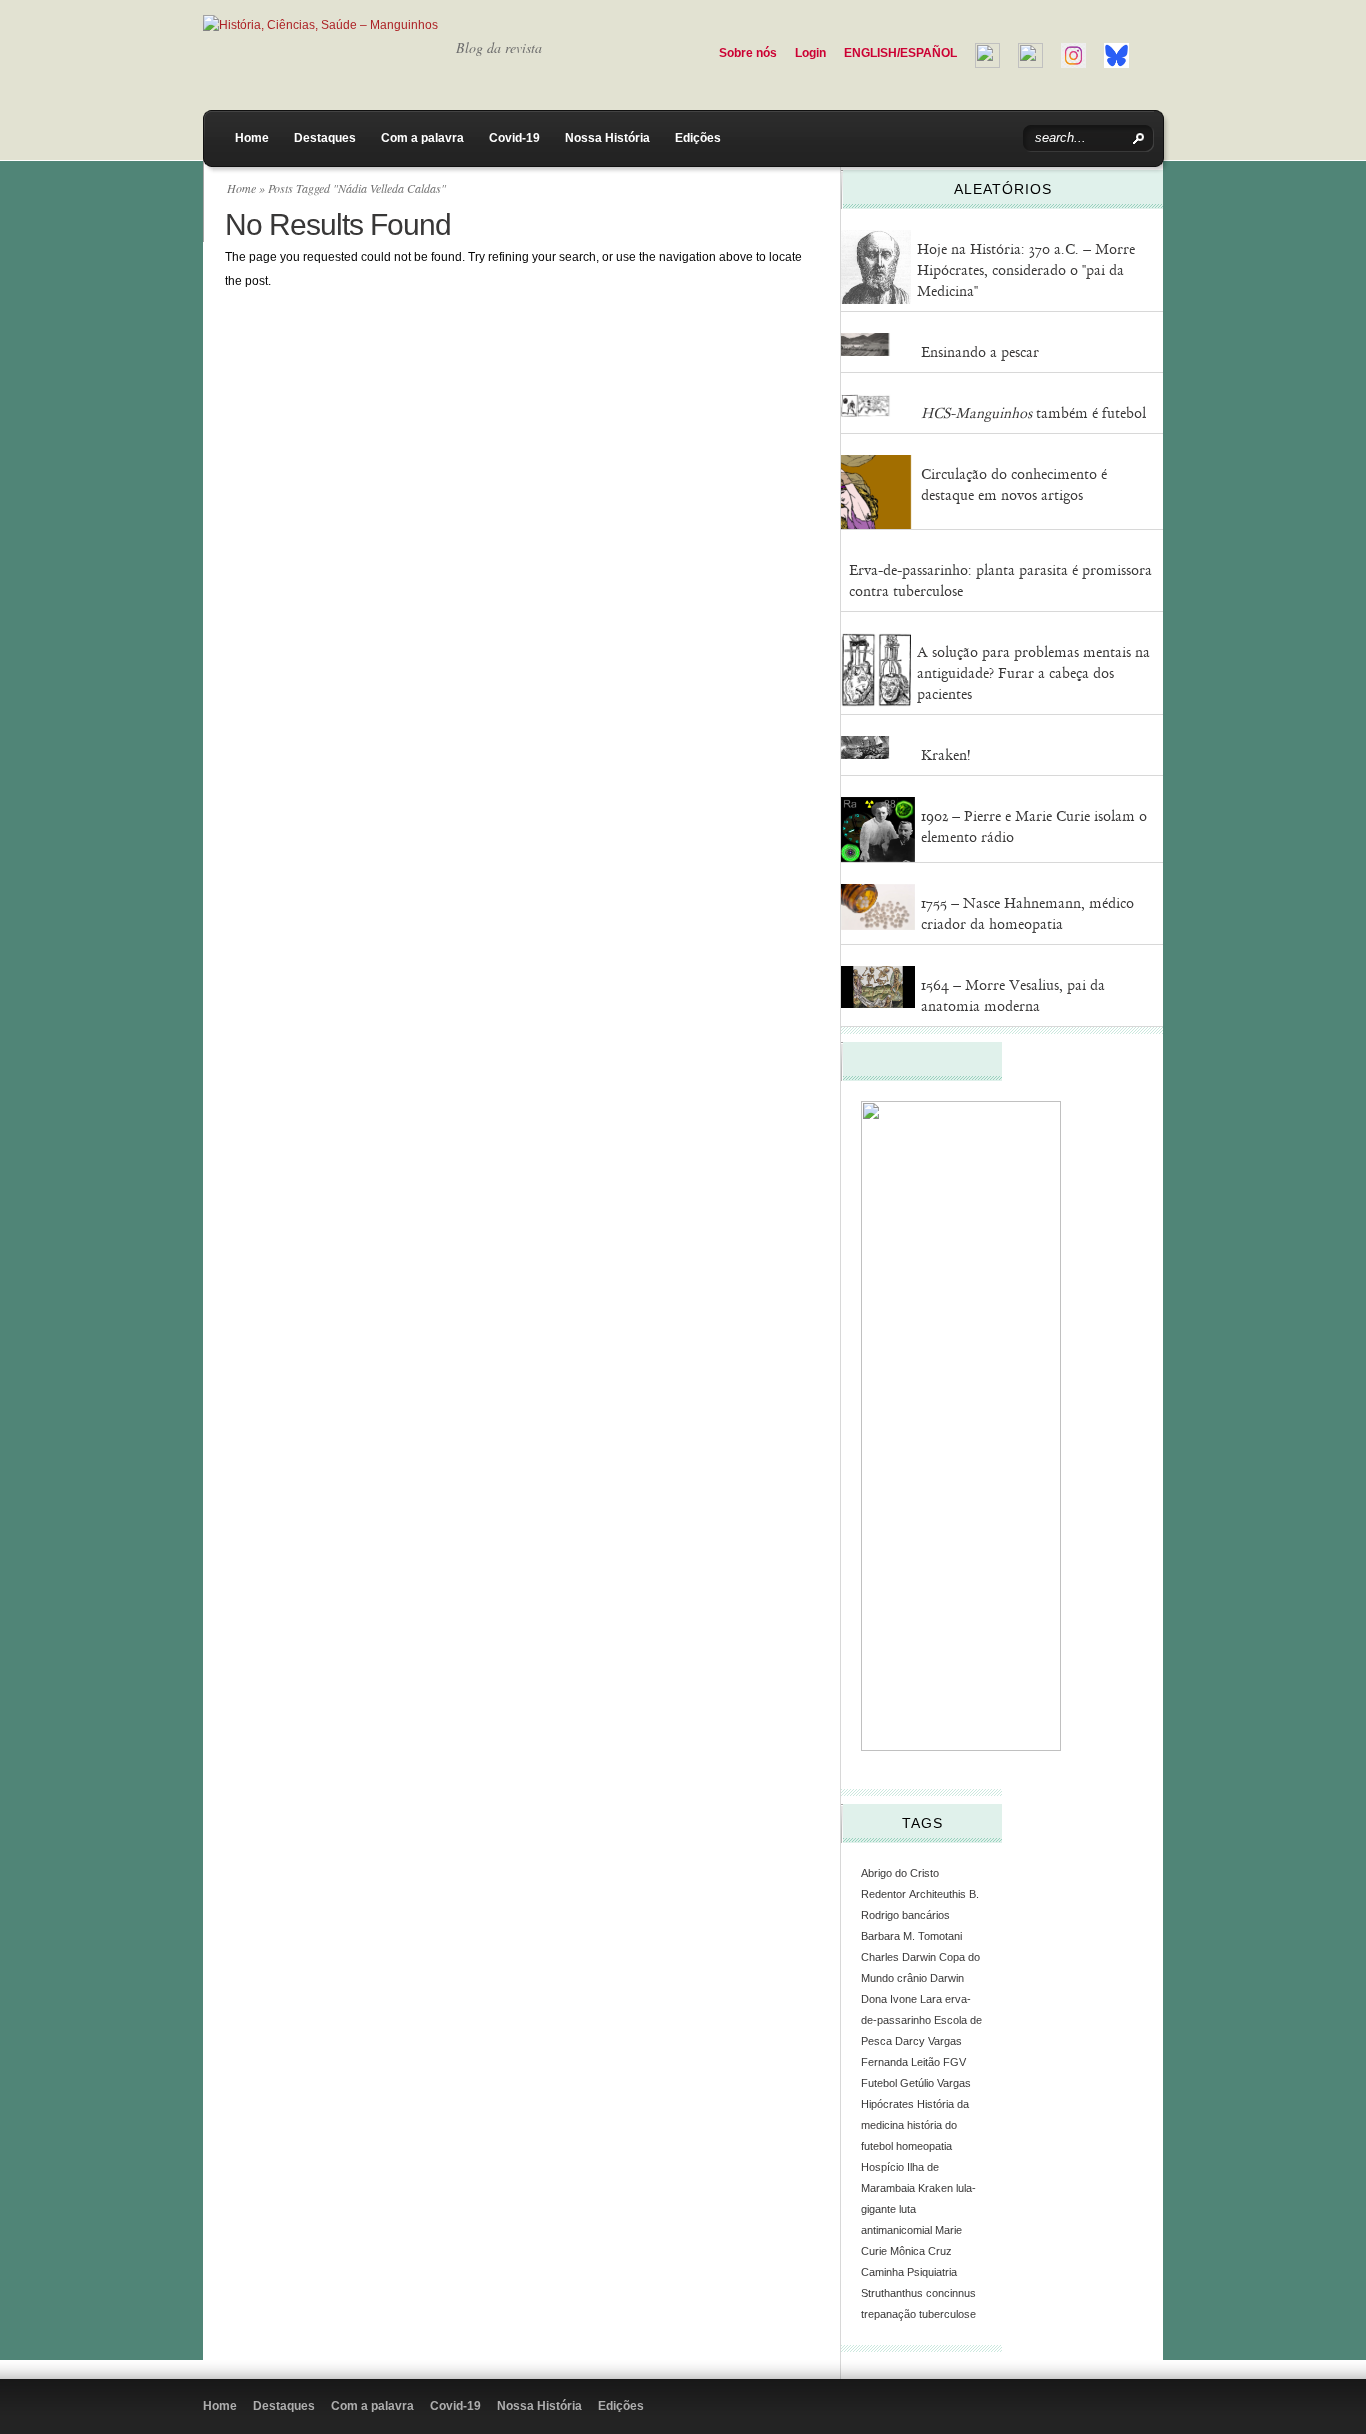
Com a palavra (422, 138)
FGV (954, 2062)
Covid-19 (514, 138)
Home (252, 138)
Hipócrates (887, 2104)
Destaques (325, 138)
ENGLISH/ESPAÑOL (900, 53)
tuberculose (947, 2314)
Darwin (947, 1978)
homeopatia (924, 2146)
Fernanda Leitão (900, 2062)
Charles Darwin (898, 1957)
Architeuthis (937, 1894)
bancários (926, 1915)
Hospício (882, 2167)
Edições (698, 138)
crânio (912, 1978)
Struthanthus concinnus (918, 2293)
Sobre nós (748, 53)
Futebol (879, 2083)
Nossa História (607, 138)
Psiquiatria (932, 2272)
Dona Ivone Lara (901, 1999)
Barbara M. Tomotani (911, 1936)
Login (810, 53)
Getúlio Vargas (935, 2083)
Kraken (935, 2188)
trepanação (888, 2314)
